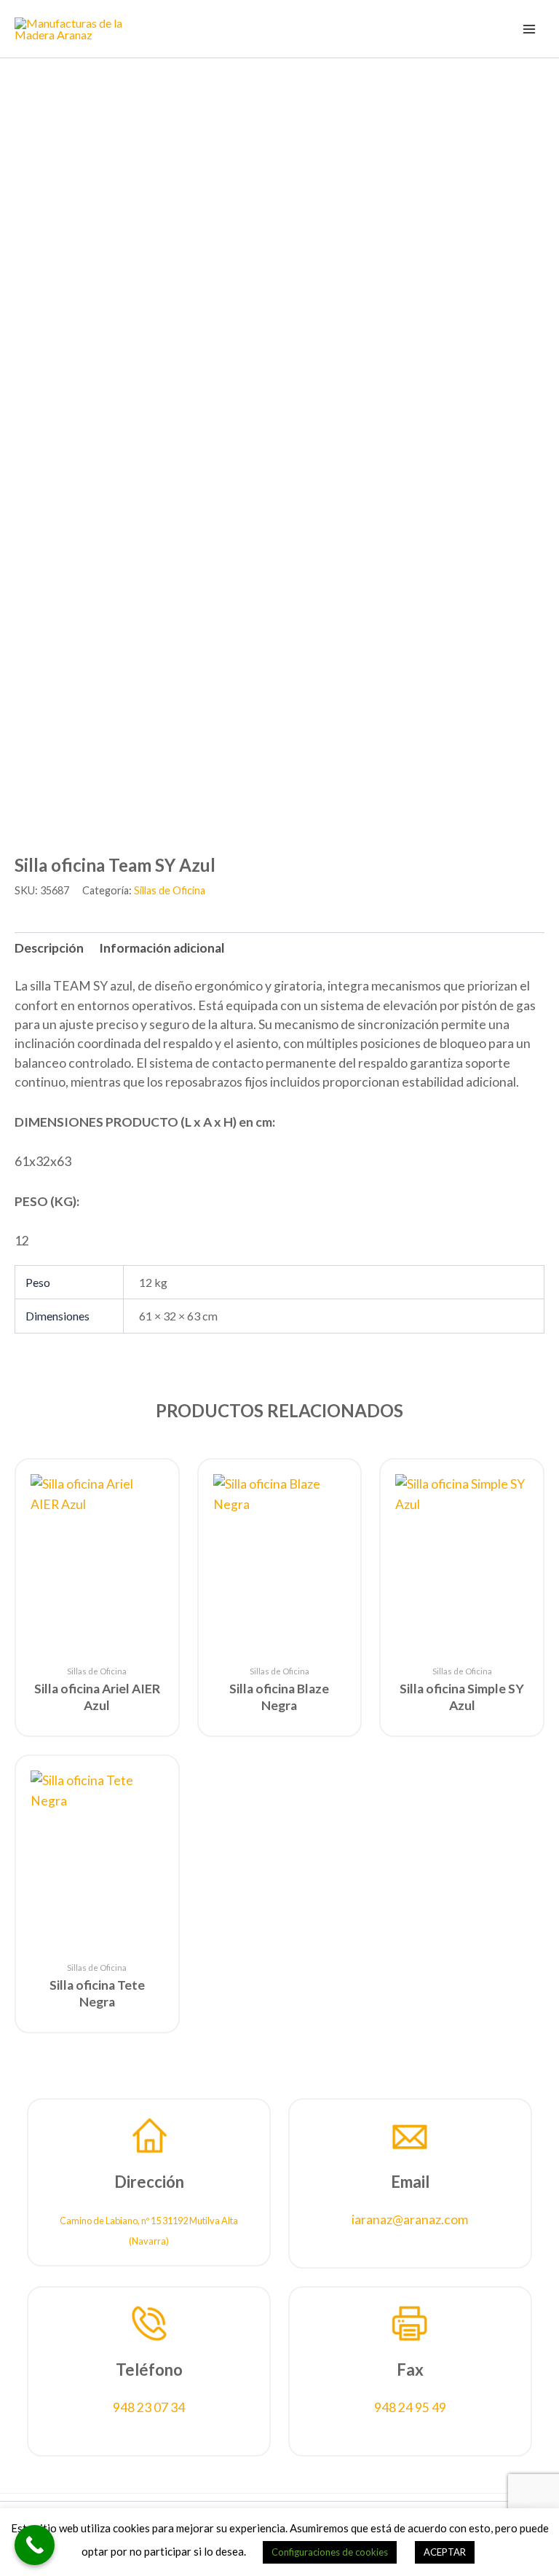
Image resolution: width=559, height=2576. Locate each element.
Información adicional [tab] (162, 948)
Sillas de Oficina (170, 890)
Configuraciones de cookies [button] (330, 2552)
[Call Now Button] (35, 2545)
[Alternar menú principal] (529, 28)
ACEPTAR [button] (445, 2552)
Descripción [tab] (49, 948)
